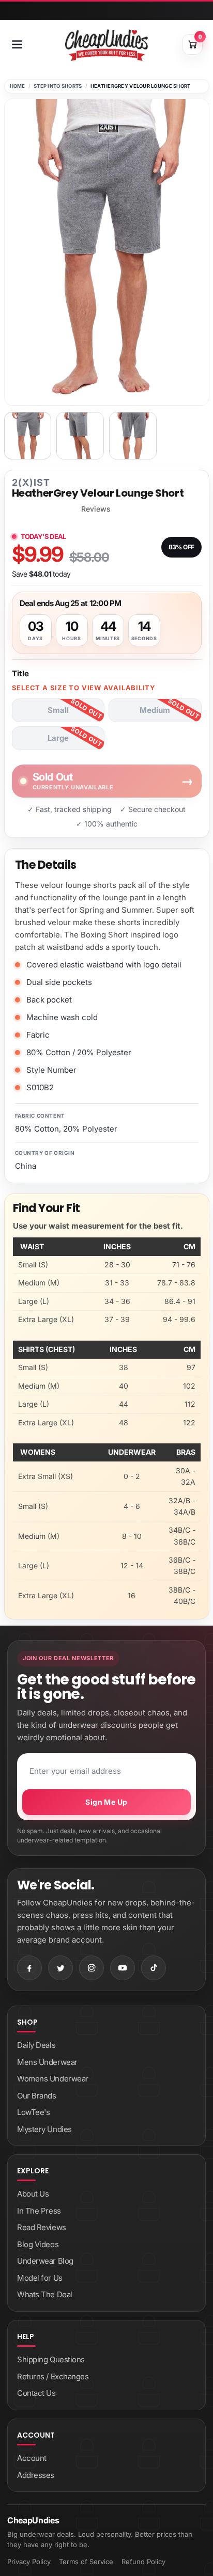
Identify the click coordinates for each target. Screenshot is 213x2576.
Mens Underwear (47, 2062)
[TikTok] (154, 1968)
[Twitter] (60, 1968)
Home (18, 86)
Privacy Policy (29, 2562)
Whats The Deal (45, 2294)
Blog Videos (38, 2244)
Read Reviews (42, 2227)
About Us (33, 2194)
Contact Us (36, 2393)
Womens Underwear (53, 2079)
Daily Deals (36, 2045)
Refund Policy (143, 2562)
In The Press (39, 2211)
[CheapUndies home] (106, 45)
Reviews (96, 509)
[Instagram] (92, 1968)
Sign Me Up (106, 1802)
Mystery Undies (44, 2129)
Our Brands (37, 2096)
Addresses (36, 2475)
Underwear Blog (45, 2261)
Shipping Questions (51, 2359)
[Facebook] (29, 1968)
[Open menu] (17, 44)
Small (58, 710)
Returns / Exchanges (53, 2376)
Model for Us (40, 2278)
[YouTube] (123, 1968)
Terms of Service (86, 2562)
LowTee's (33, 2112)
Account (32, 2458)
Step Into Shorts (58, 86)
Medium (155, 710)
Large (58, 738)
